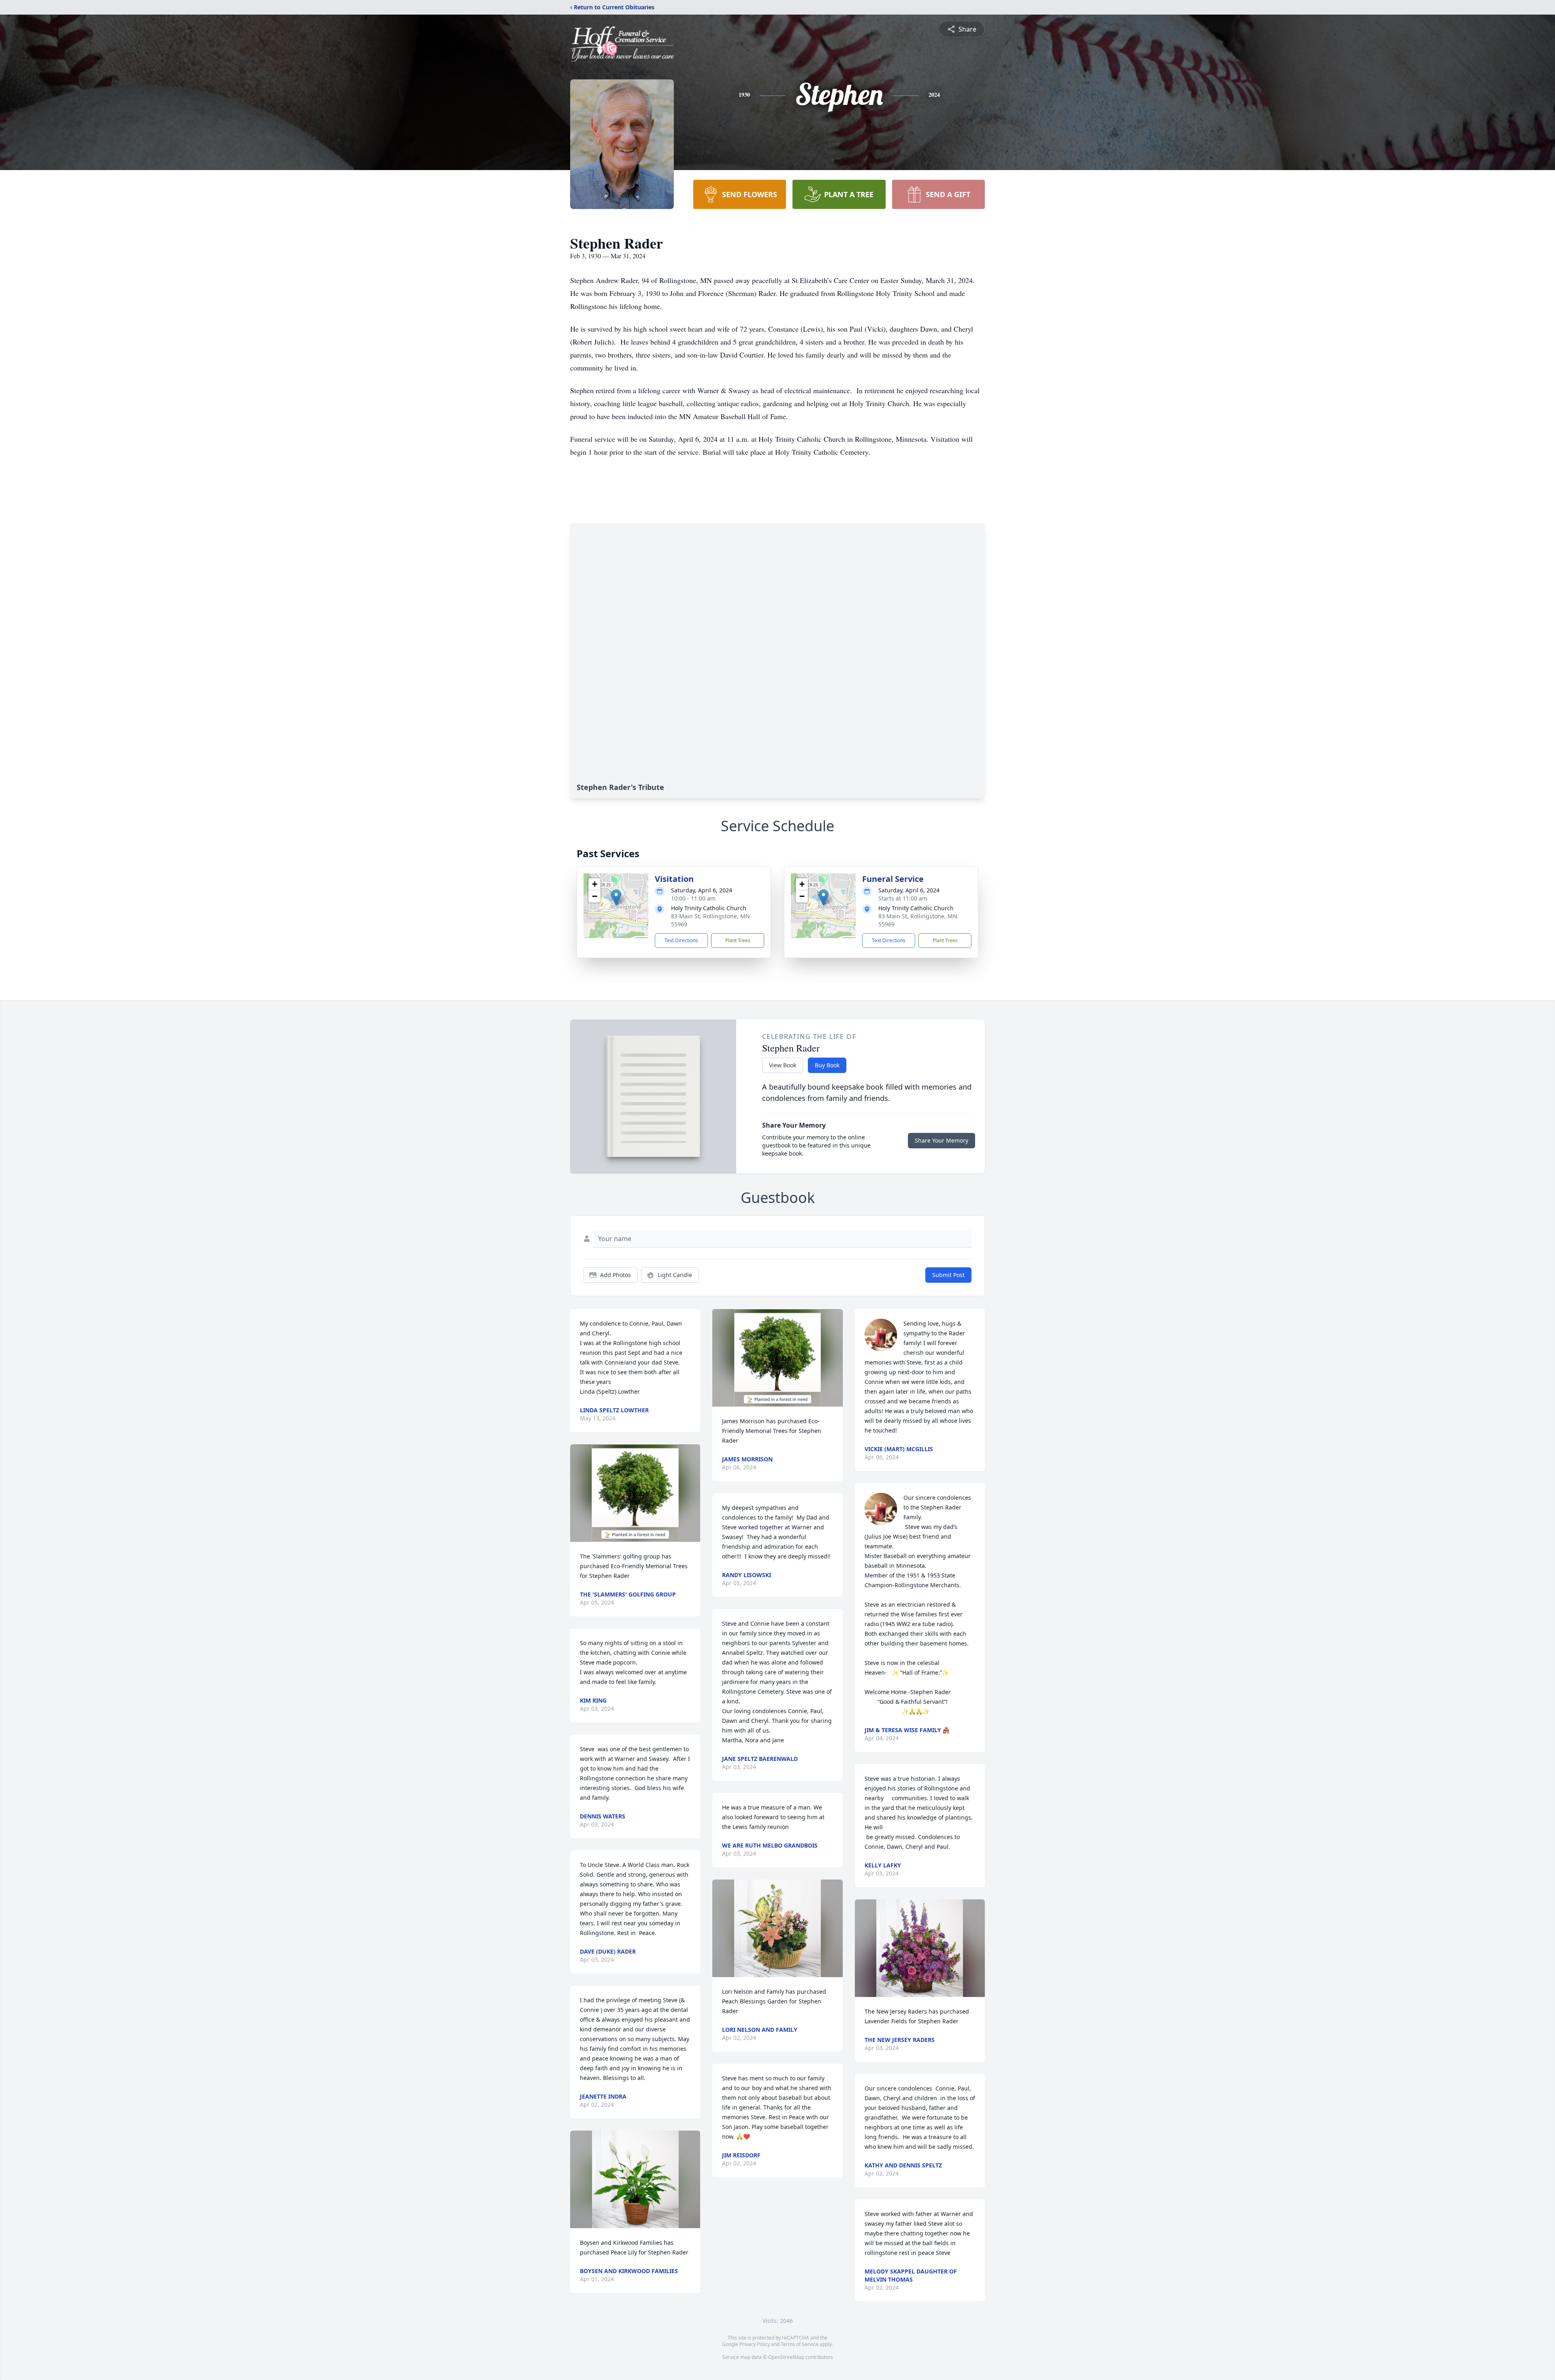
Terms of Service (800, 2344)
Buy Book (827, 1065)
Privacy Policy (755, 2344)
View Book (783, 1065)
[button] (616, 897)
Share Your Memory (942, 1140)
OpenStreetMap (786, 2357)
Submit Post (948, 1275)
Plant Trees (738, 940)
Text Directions (681, 940)
